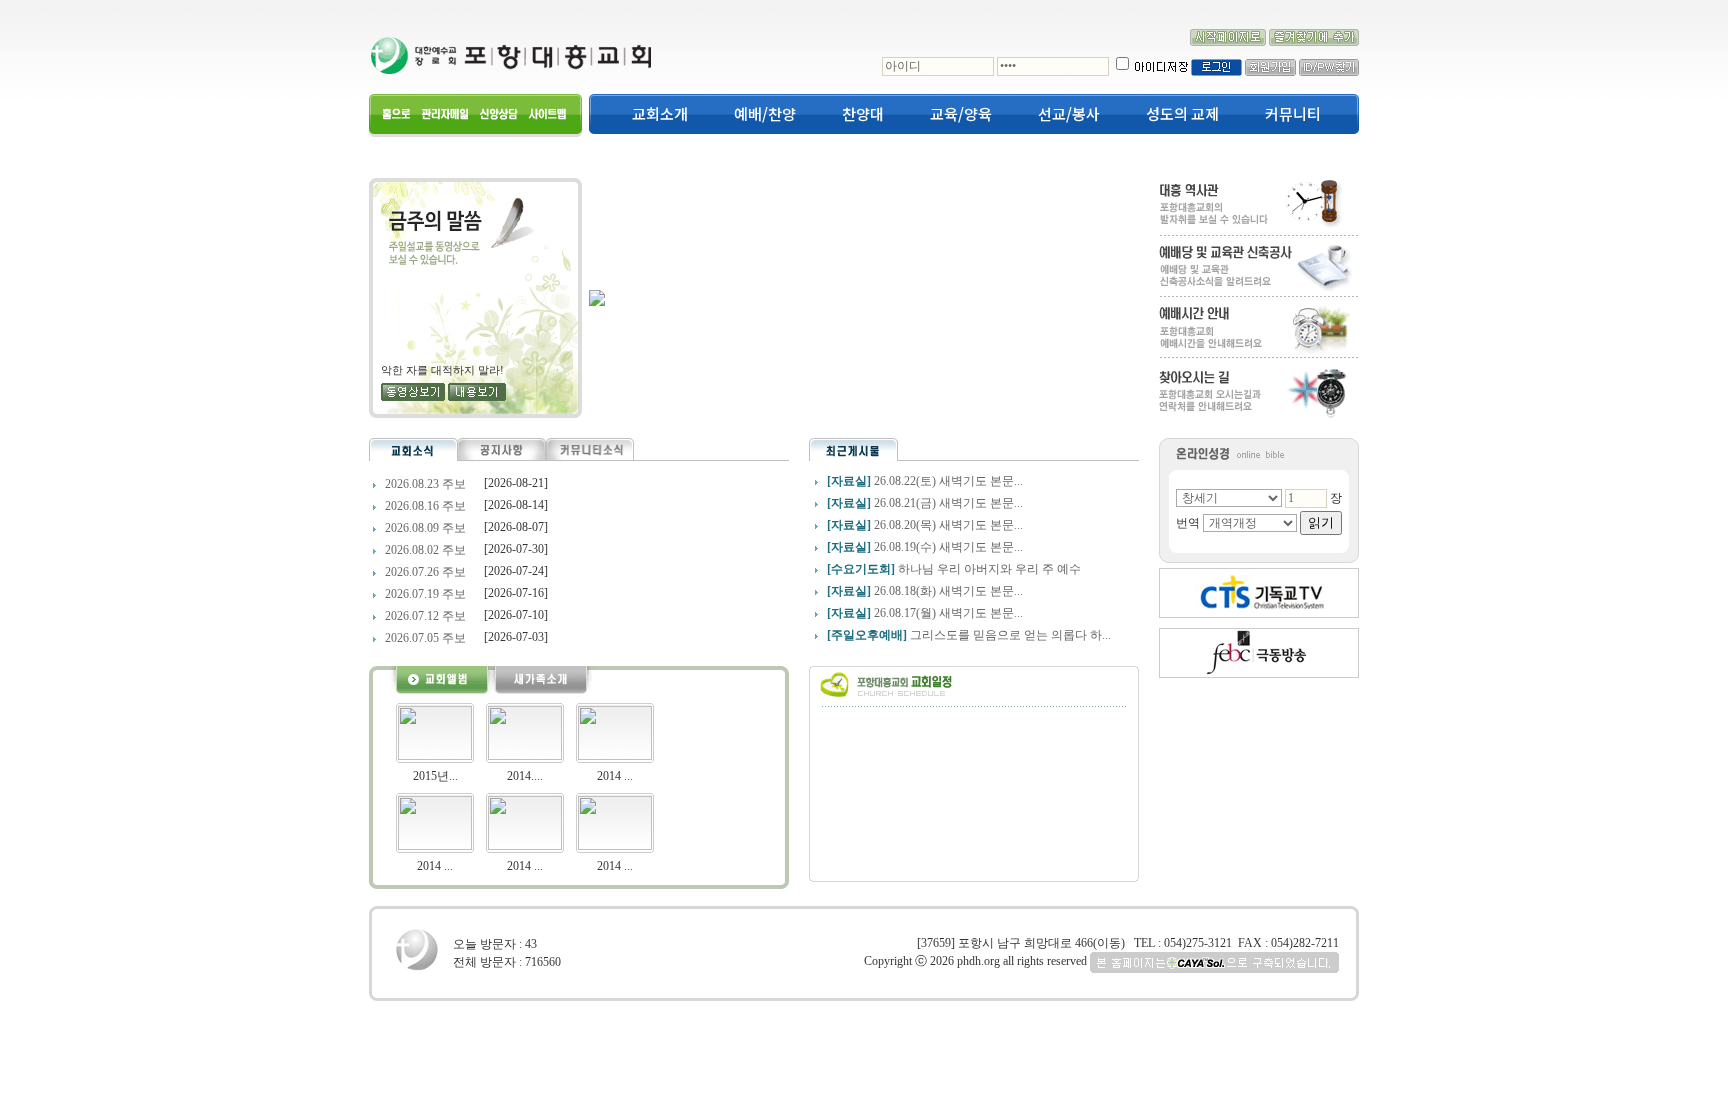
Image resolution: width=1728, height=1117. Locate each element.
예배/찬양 (765, 114)
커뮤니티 (1293, 114)
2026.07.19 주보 (424, 594)
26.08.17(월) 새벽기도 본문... (948, 613)
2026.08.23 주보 (424, 484)
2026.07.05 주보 (424, 638)
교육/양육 (961, 114)
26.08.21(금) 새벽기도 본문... (948, 503)
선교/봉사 (1069, 114)
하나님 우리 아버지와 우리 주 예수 (989, 569)
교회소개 (660, 114)
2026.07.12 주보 (424, 616)
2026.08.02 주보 (424, 550)
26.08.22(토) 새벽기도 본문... (948, 481)
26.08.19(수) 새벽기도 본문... (948, 547)
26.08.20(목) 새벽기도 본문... (948, 525)
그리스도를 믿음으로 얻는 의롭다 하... (1010, 635)
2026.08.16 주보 (424, 506)
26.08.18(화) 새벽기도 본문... (948, 591)
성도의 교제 (1182, 114)
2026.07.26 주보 (424, 572)
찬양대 (863, 114)
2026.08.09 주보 (424, 528)
